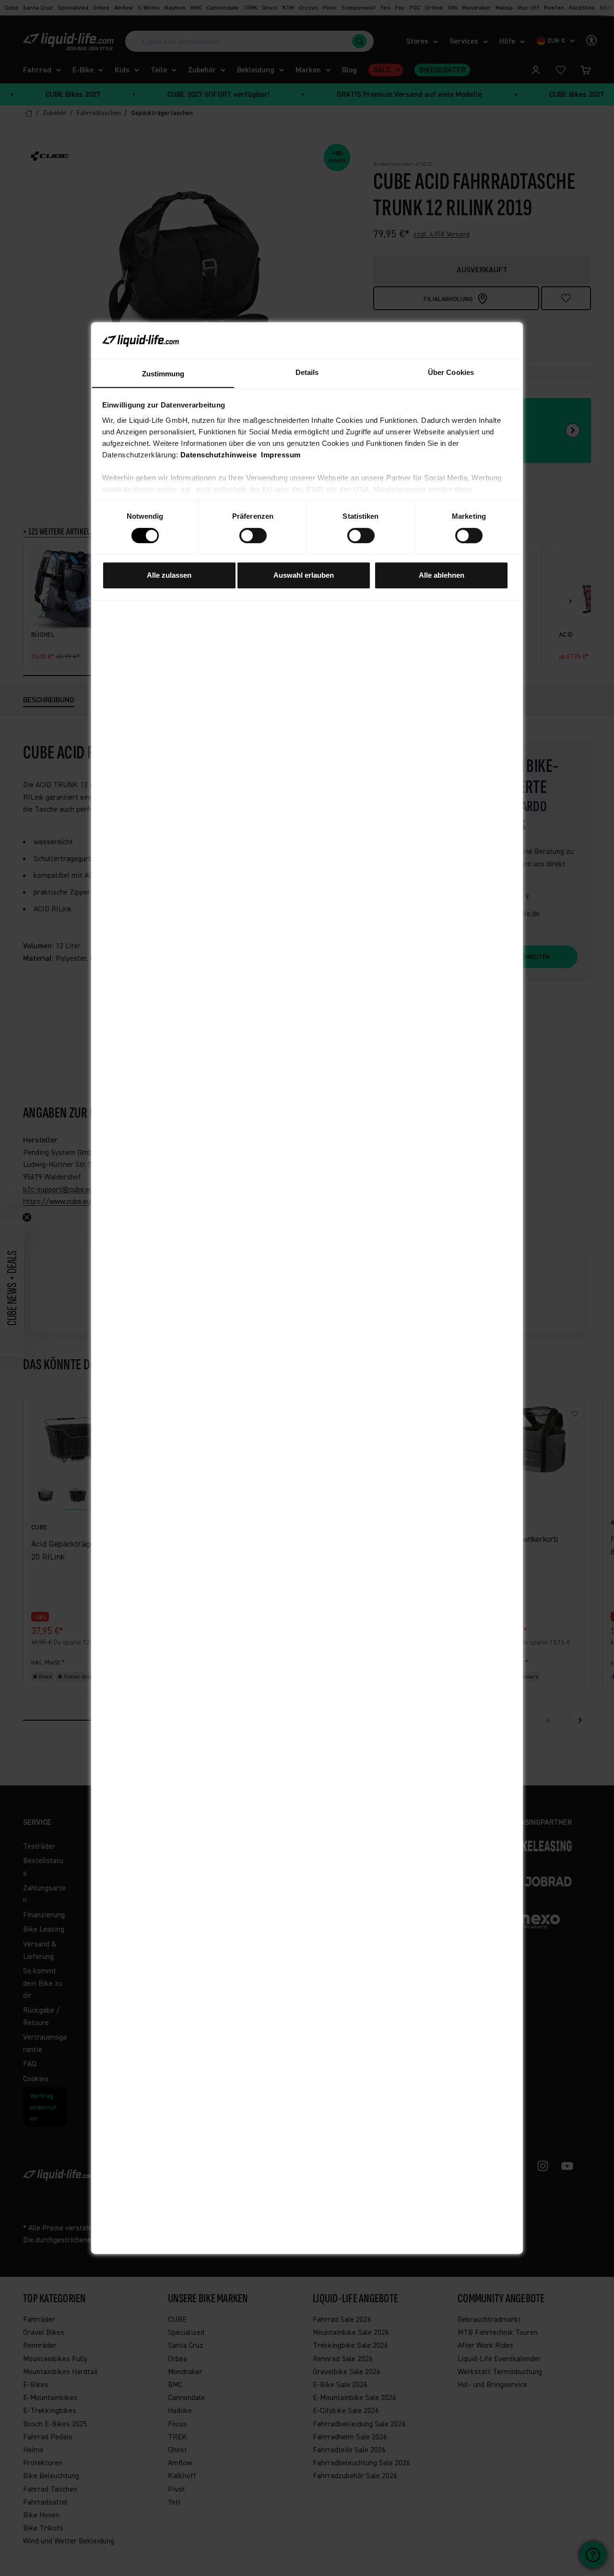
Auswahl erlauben (304, 575)
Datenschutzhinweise (219, 454)
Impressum (281, 454)
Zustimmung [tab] (163, 373)
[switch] (253, 536)
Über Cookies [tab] (451, 372)
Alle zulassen (169, 575)
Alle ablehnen (442, 575)
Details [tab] (307, 372)
